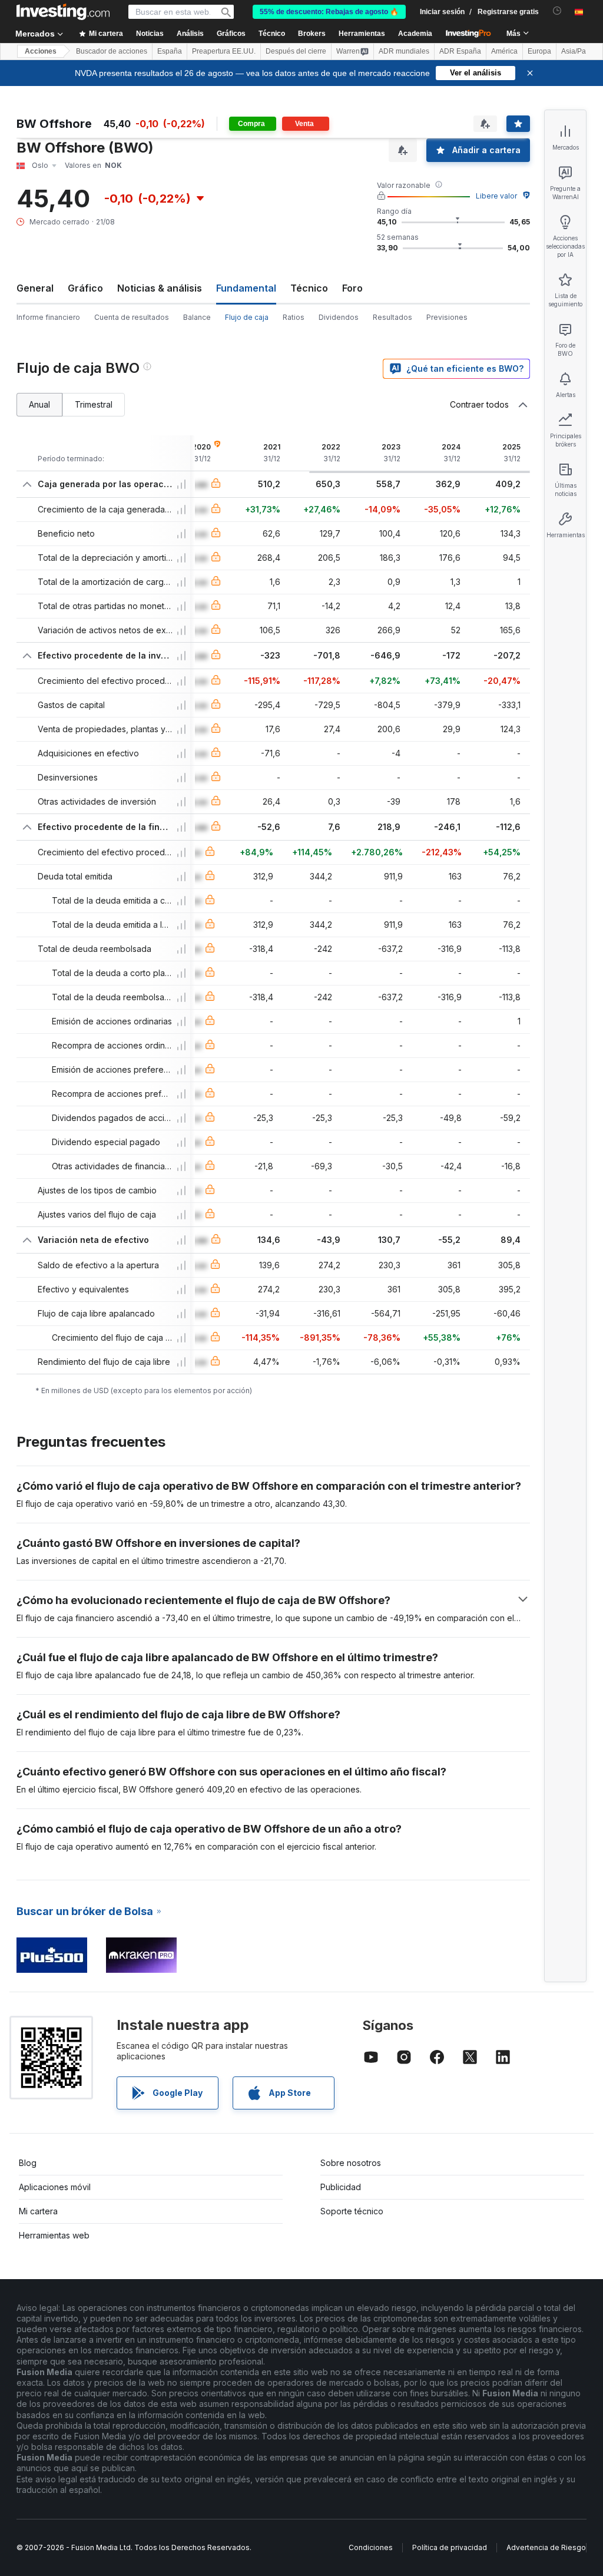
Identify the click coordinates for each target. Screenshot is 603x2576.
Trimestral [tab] (94, 404)
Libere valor (496, 196)
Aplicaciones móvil (55, 2187)
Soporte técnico (352, 2211)
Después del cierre (296, 51)
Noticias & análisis (160, 288)
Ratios (294, 317)
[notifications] (557, 11)
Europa (539, 51)
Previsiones (447, 317)
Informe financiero (48, 317)
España (170, 51)
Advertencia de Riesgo (546, 2547)
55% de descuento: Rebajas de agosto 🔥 (329, 12)
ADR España (460, 51)
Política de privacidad (450, 2547)
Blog (28, 2163)
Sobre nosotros (351, 2163)
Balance (197, 317)
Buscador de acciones (112, 51)
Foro (352, 288)
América (504, 51)
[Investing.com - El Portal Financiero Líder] (63, 12)
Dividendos (339, 317)
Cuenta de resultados (132, 317)
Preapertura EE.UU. (224, 51)
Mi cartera (38, 2211)
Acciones (41, 51)
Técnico (309, 288)
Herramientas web (54, 2235)
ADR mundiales (404, 51)
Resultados (392, 317)
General (35, 288)
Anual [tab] (39, 404)
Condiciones (371, 2547)
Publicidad (341, 2187)
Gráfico (85, 288)
